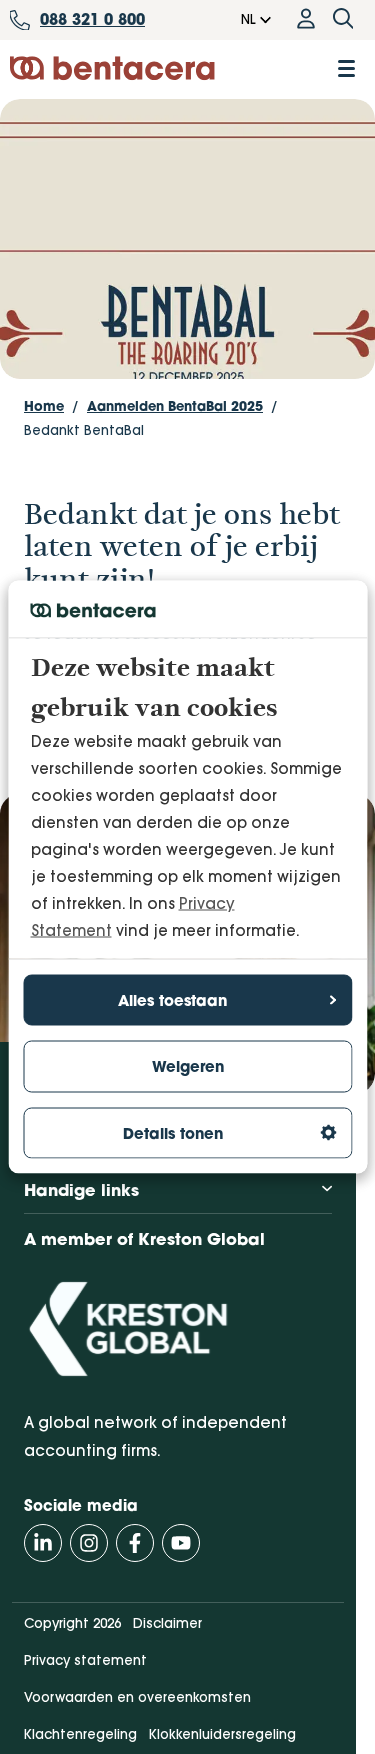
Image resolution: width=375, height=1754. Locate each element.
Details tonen (173, 1132)
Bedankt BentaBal (84, 430)
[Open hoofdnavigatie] (346, 68)
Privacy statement (85, 1660)
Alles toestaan (172, 999)
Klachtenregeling (80, 1734)
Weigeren (188, 1066)
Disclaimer (167, 1623)
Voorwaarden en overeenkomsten (137, 1697)
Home (44, 406)
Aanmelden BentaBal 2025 (175, 406)
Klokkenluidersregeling (222, 1734)
